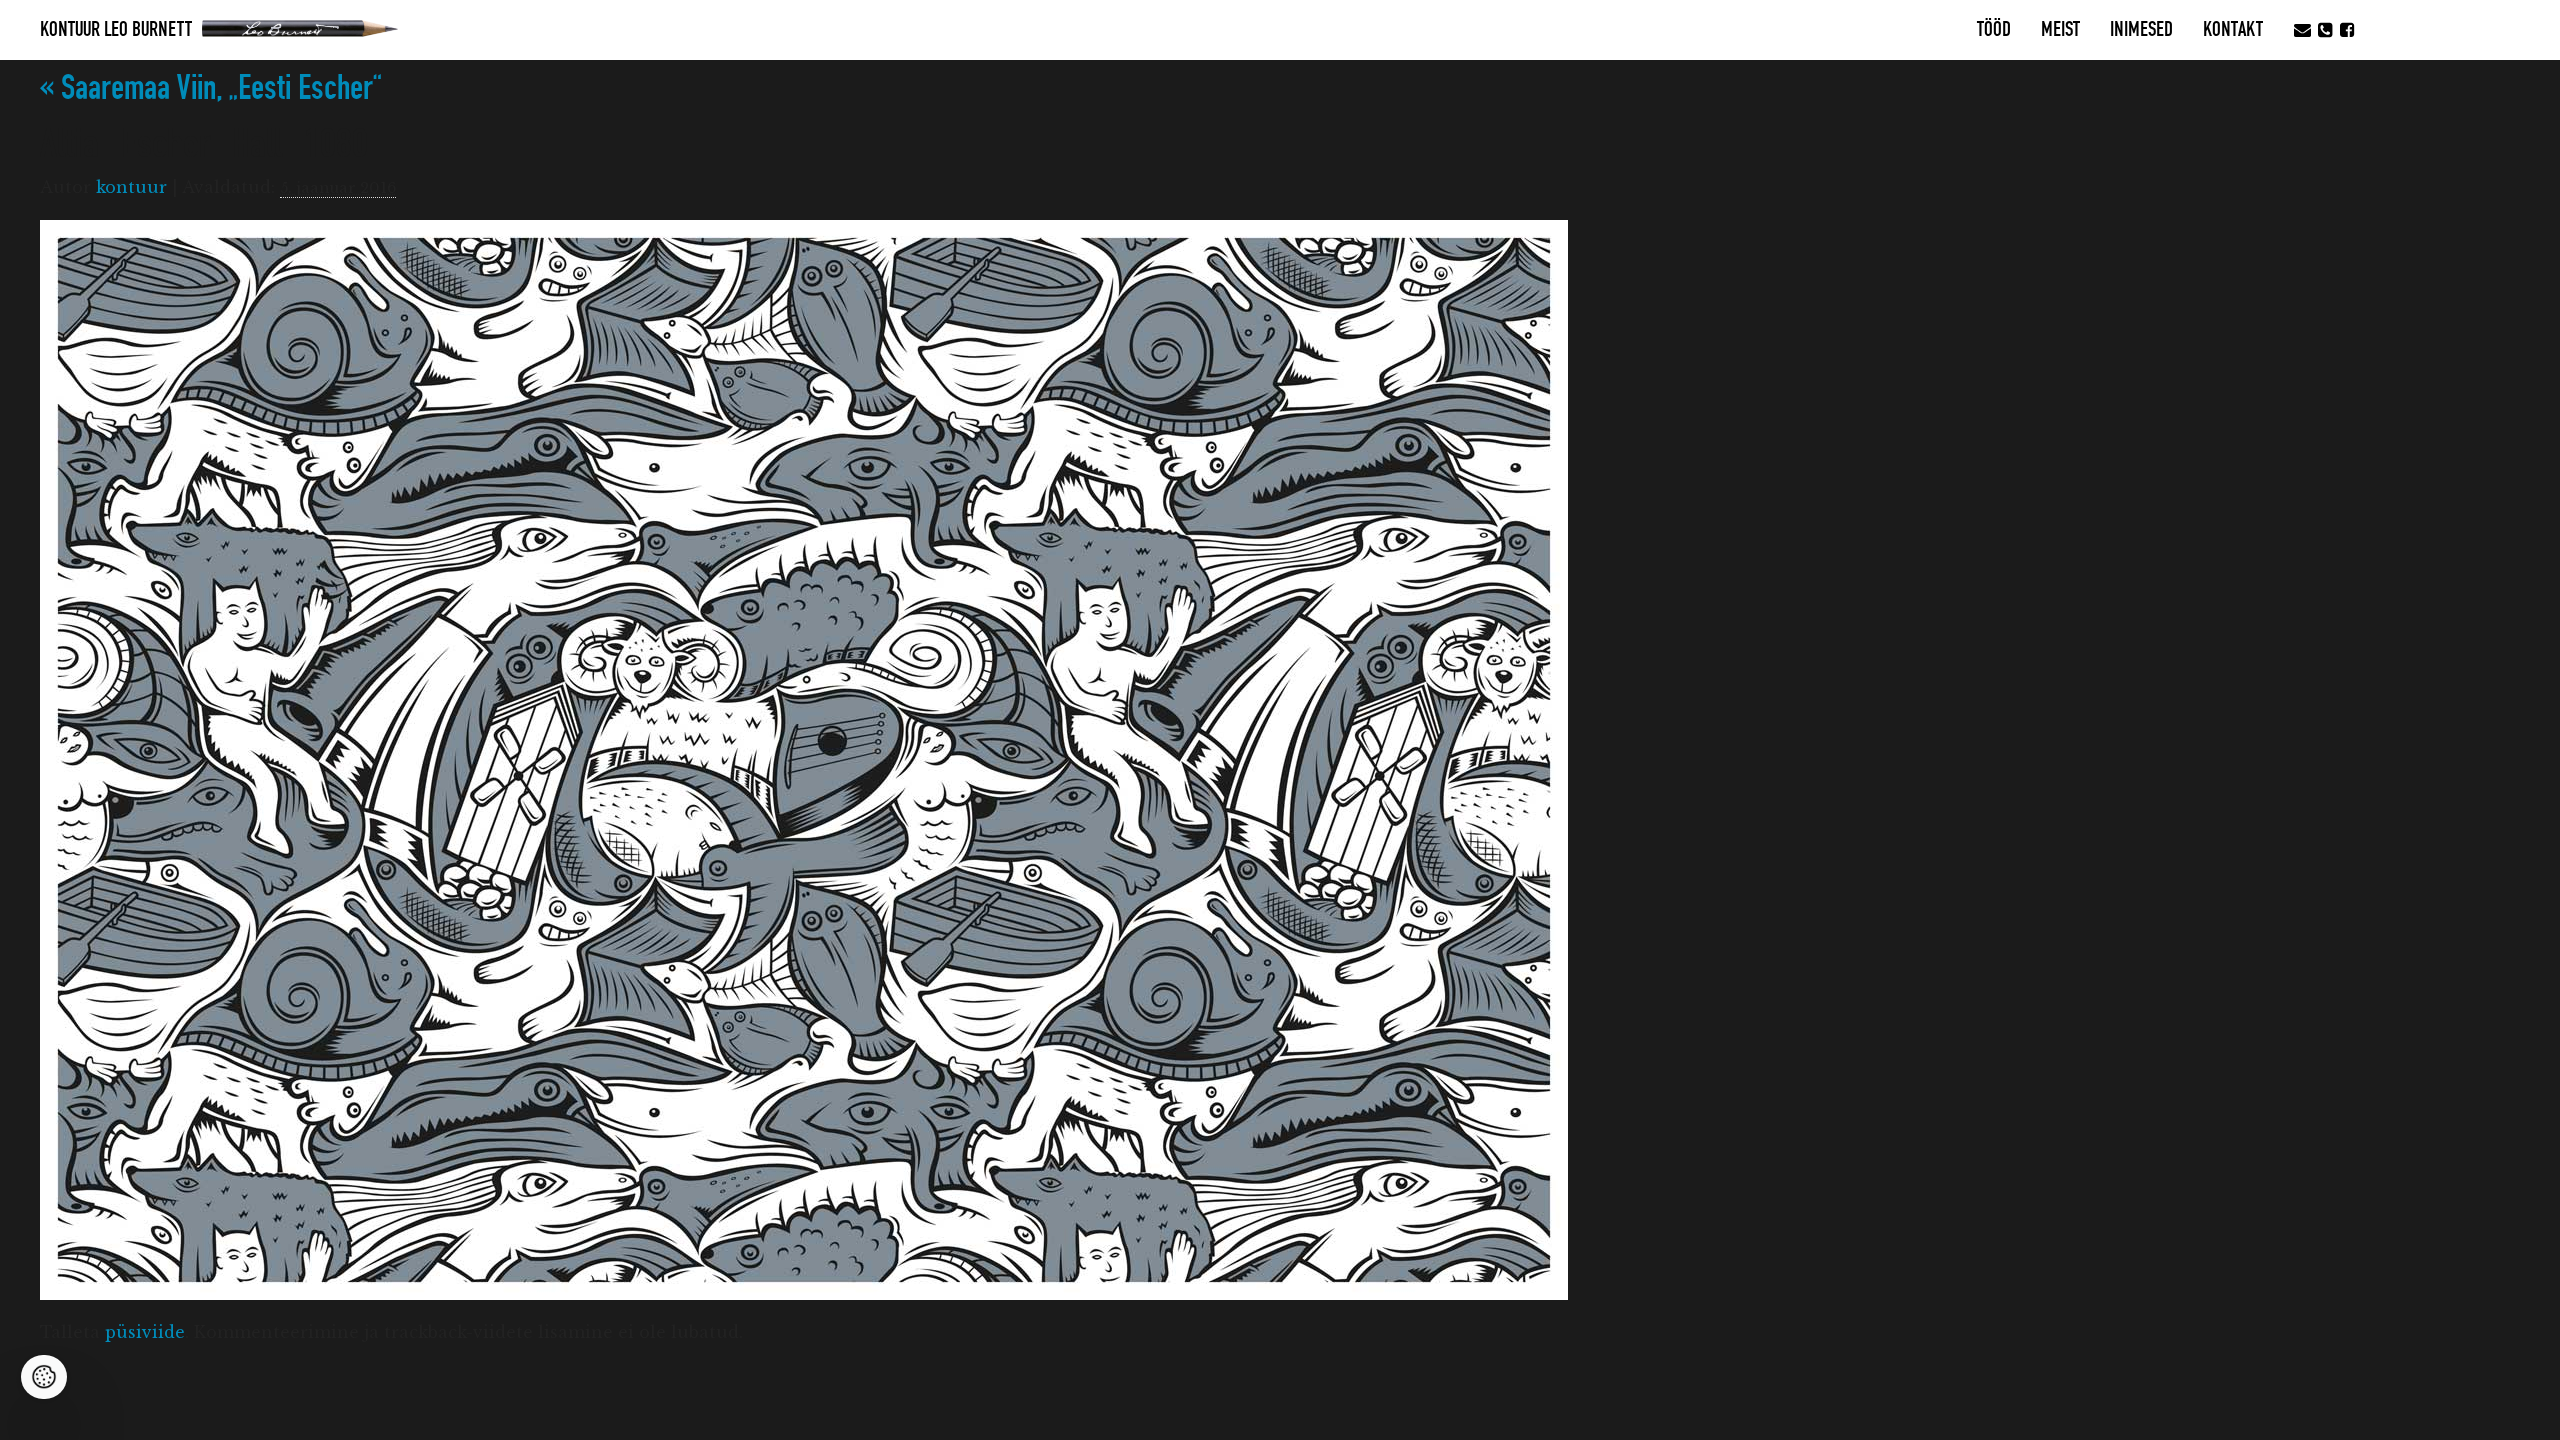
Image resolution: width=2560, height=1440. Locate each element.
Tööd (1994, 30)
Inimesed (2141, 30)
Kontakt (2233, 30)
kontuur (131, 187)
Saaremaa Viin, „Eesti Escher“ (211, 88)
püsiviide (145, 1332)
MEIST (2060, 30)
